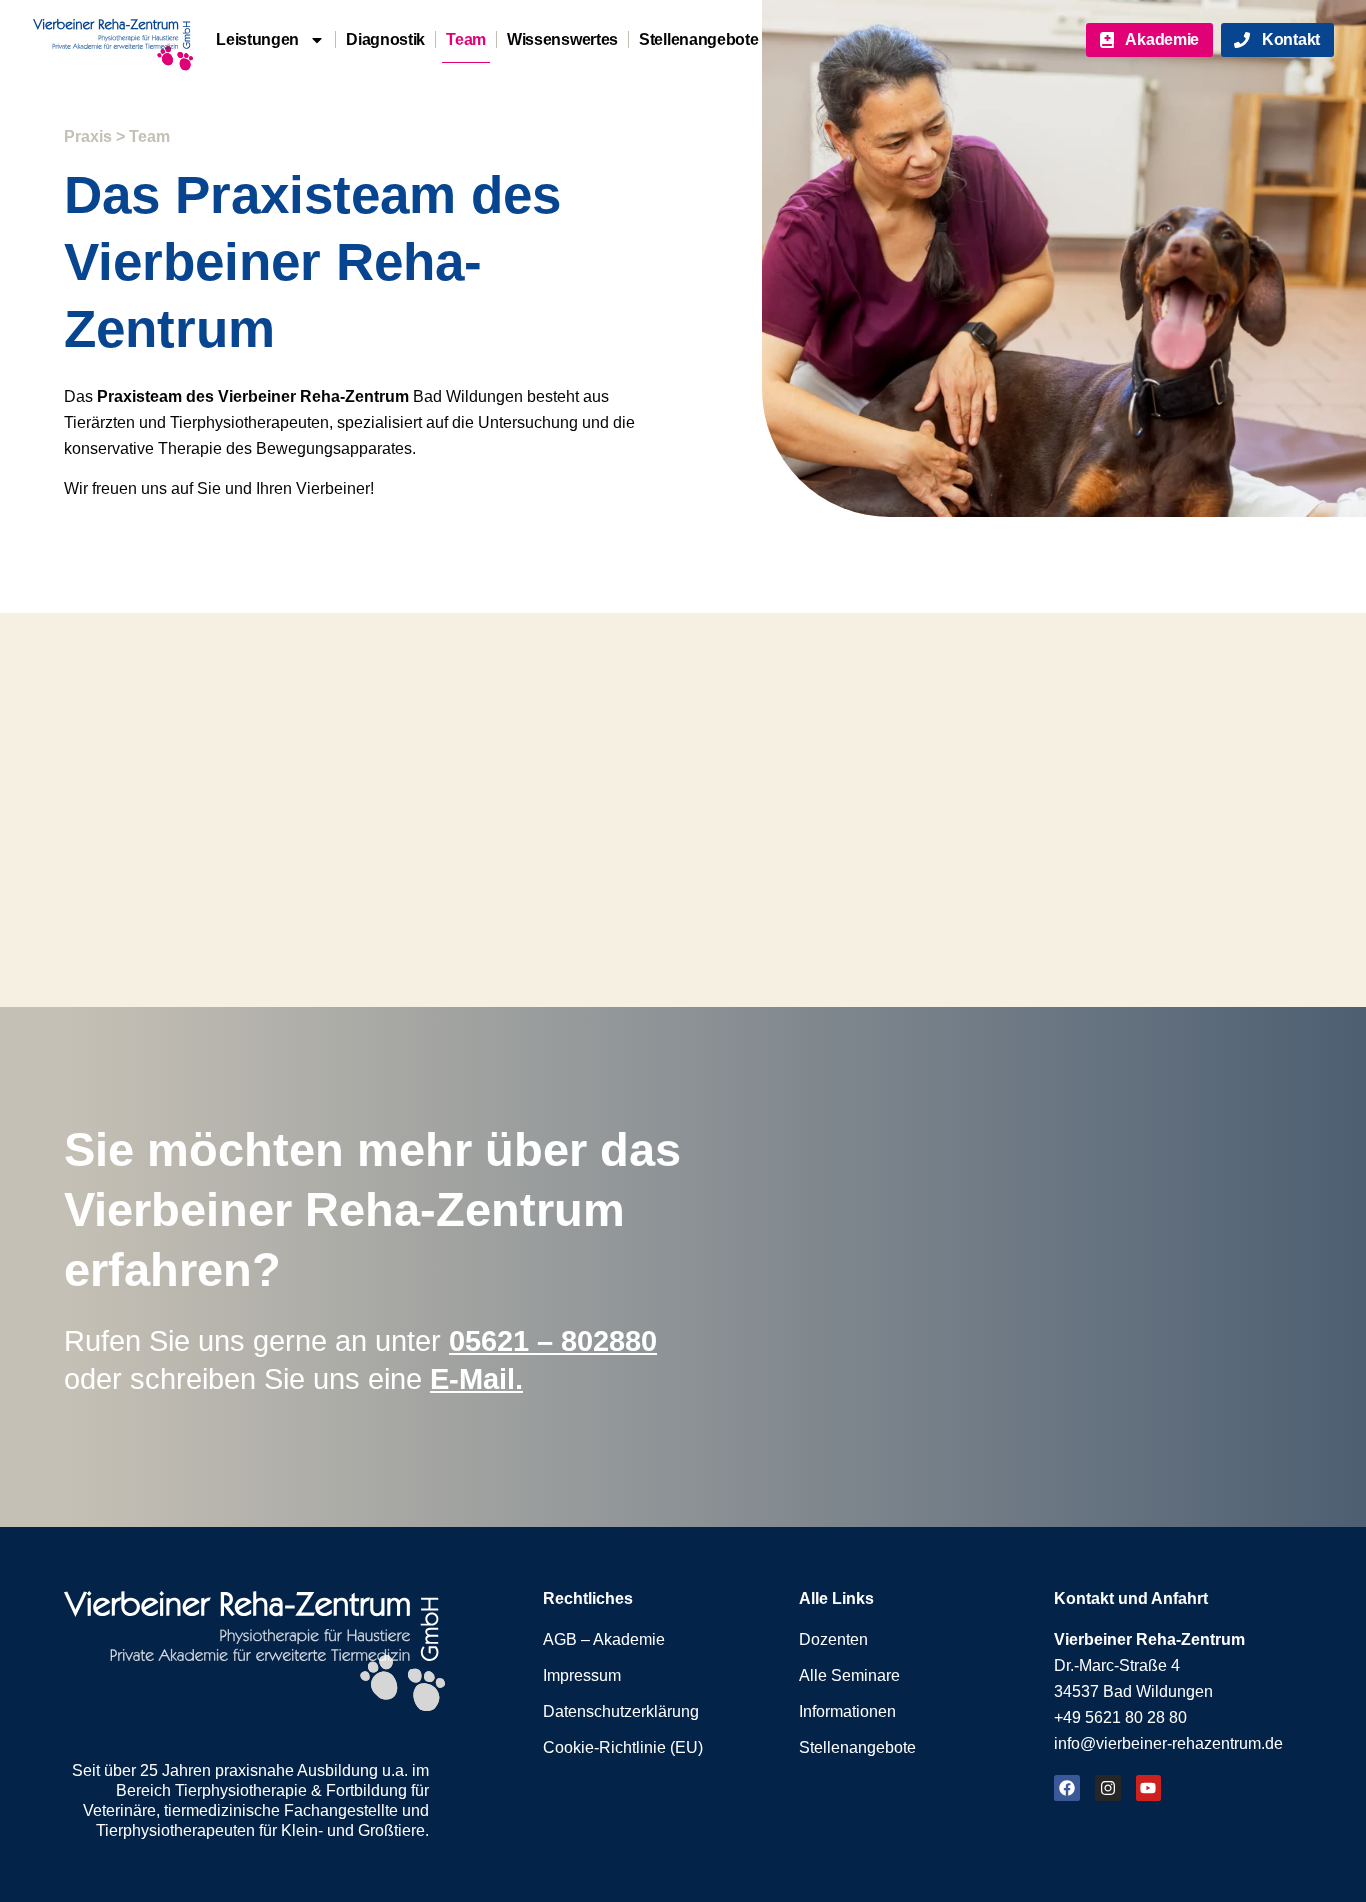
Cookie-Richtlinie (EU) (623, 1747)
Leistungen (257, 39)
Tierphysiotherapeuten (175, 1830)
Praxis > (94, 136)
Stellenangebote (699, 39)
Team (466, 39)
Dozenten (833, 1639)
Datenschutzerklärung (621, 1711)
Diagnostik (385, 39)
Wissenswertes (562, 39)
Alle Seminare (849, 1675)
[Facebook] (1067, 1788)
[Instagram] (1108, 1788)
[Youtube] (1149, 1788)
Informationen (847, 1711)
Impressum (582, 1675)
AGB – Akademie (604, 1639)
